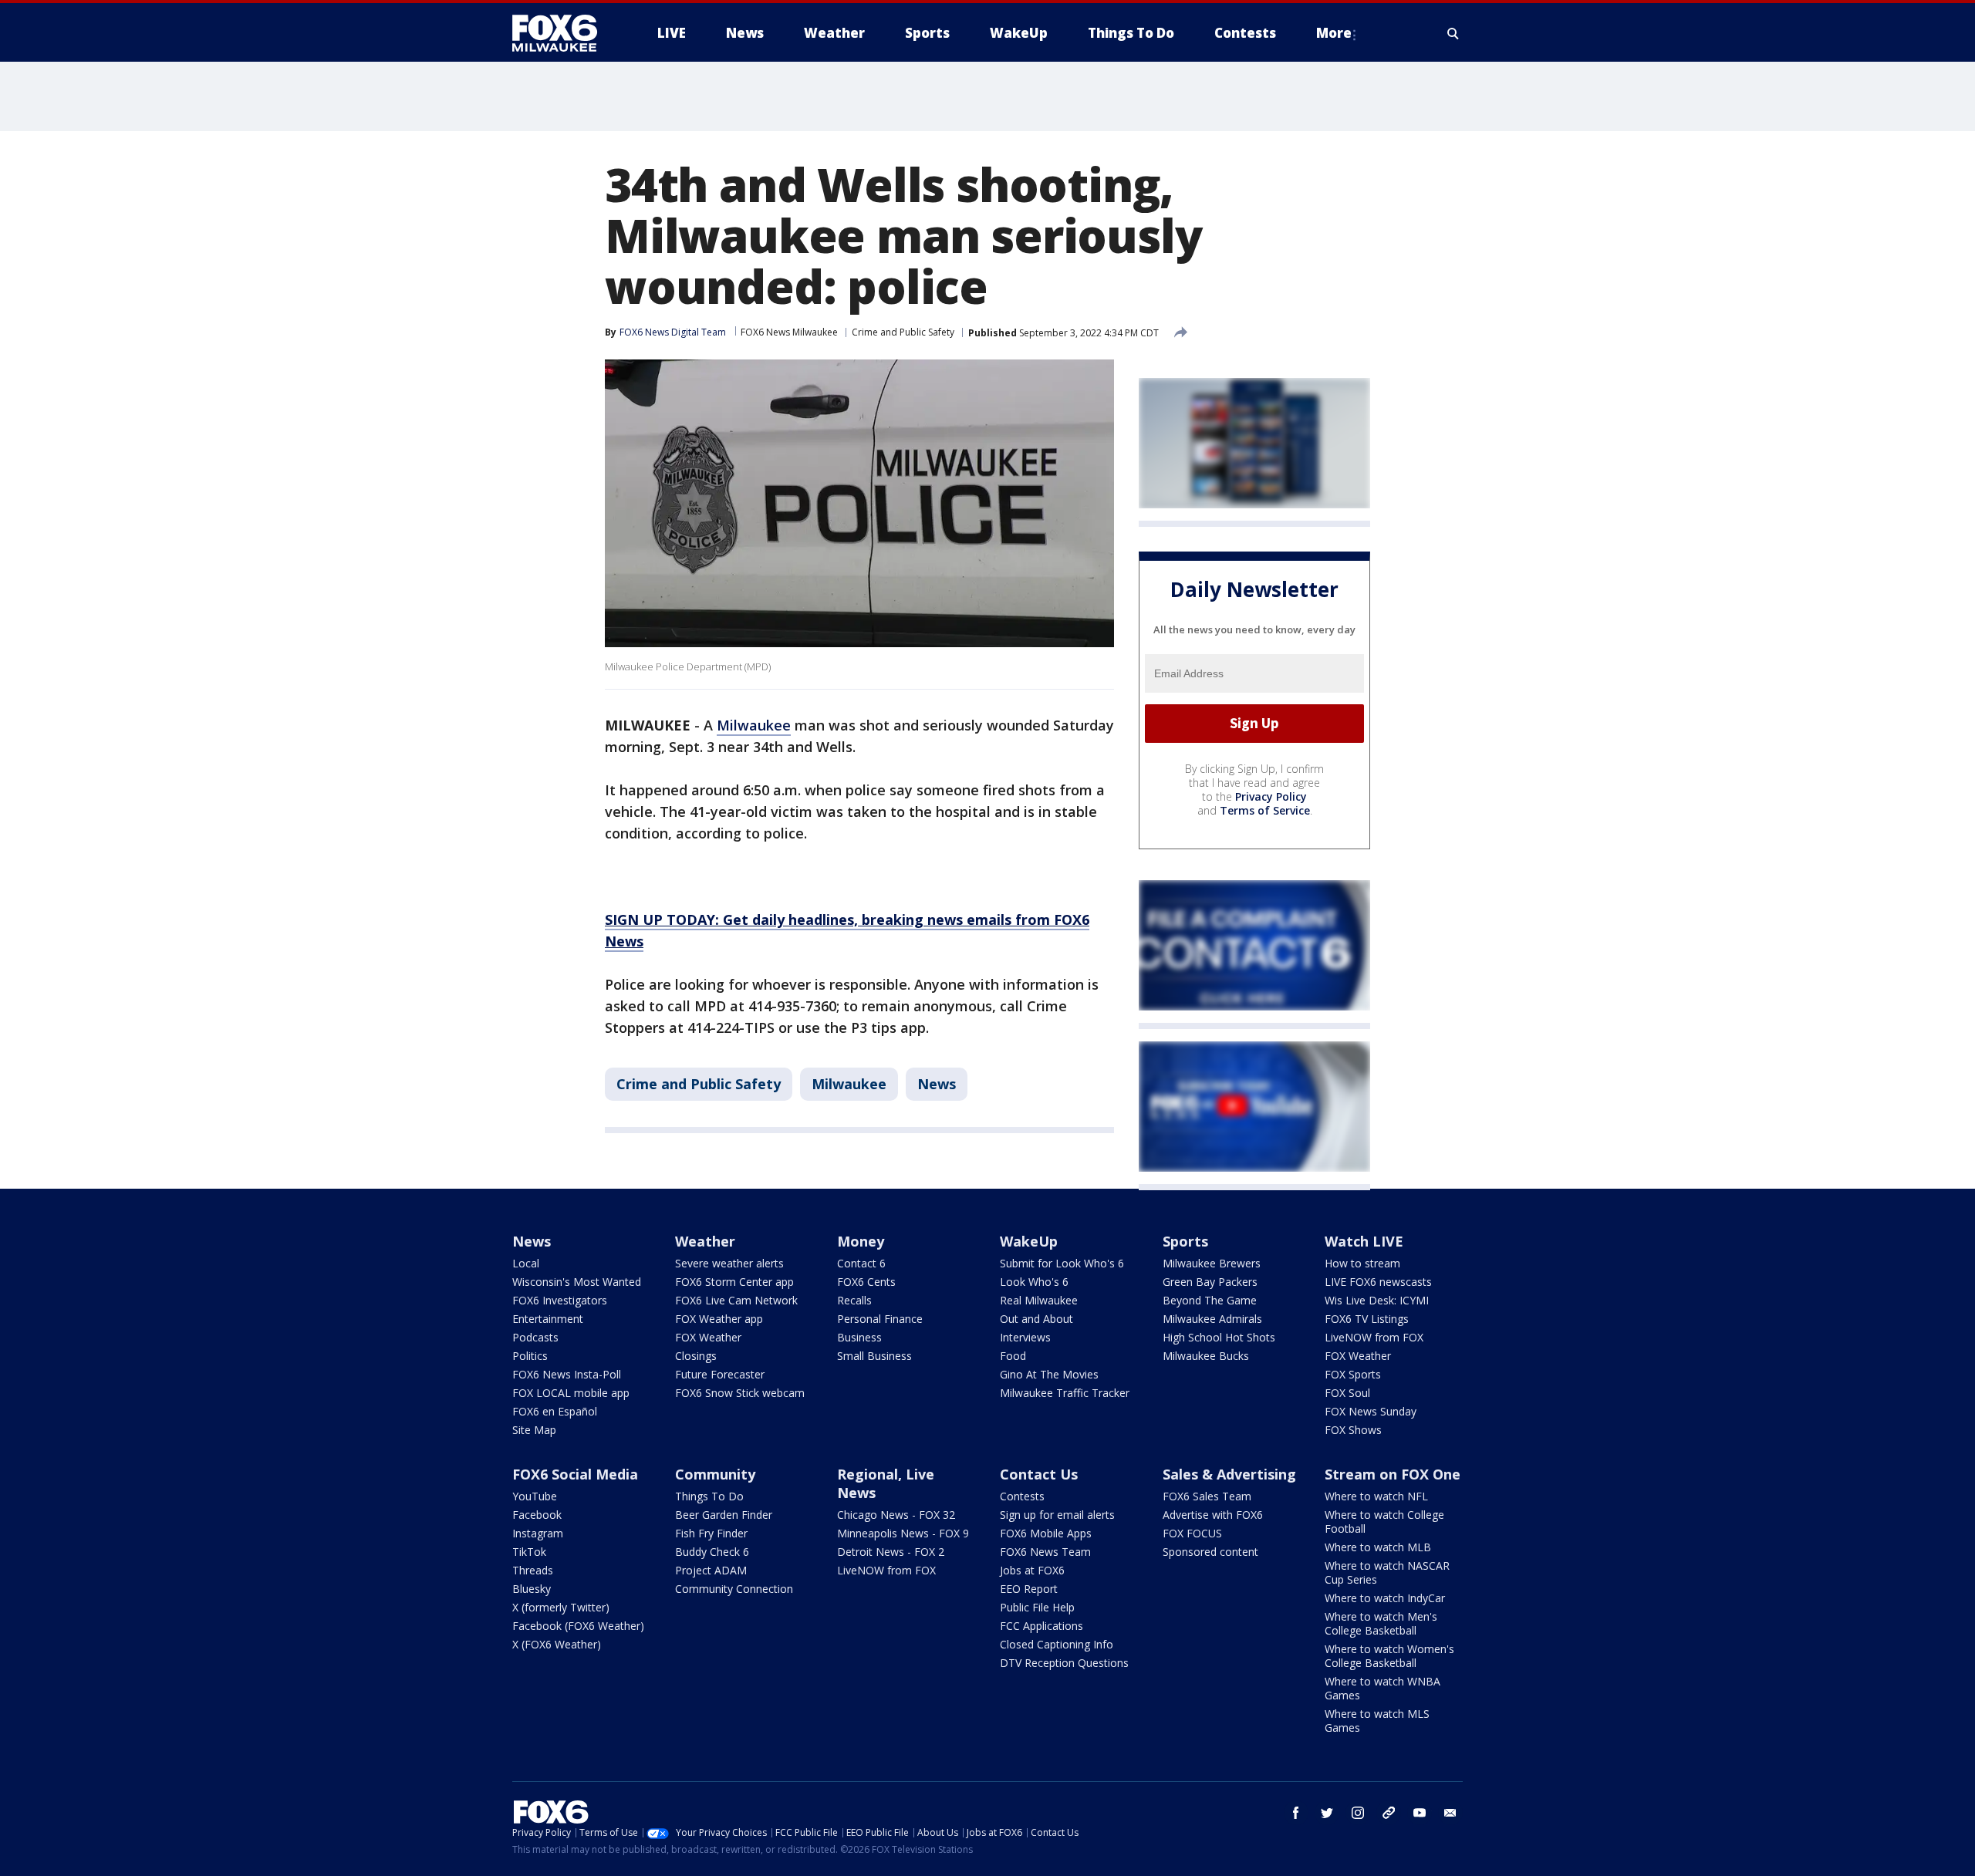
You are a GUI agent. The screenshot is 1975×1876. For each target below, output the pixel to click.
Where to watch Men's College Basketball (1381, 1623)
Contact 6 (861, 1263)
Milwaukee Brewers (1212, 1263)
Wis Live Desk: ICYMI (1377, 1300)
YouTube (535, 1496)
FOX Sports (1353, 1374)
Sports (1185, 1241)
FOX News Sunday (1371, 1411)
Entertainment (548, 1319)
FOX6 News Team (1045, 1552)
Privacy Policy (1271, 796)
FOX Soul (1347, 1393)
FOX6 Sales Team (1207, 1496)
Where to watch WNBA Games (1382, 1688)
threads (1389, 1813)
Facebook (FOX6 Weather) (578, 1626)
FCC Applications (1042, 1626)
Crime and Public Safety (903, 332)
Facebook (537, 1515)
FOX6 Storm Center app (734, 1282)
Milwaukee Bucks (1206, 1356)
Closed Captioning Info (1057, 1644)
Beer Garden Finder (724, 1515)
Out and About (1036, 1319)
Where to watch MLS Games (1377, 1721)
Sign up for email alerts (1057, 1515)
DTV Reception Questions (1064, 1663)
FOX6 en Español (555, 1411)
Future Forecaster (720, 1374)
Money (861, 1241)
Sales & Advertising (1229, 1474)
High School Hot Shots (1219, 1337)
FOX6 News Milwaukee (789, 332)
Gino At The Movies (1049, 1374)
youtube (1420, 1813)
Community (715, 1474)
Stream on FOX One (1393, 1474)
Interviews (1025, 1337)
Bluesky (532, 1589)
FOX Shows (1353, 1430)
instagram (1358, 1813)
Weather (705, 1241)
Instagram (538, 1533)
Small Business (874, 1356)
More (1334, 33)
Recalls (854, 1300)
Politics (530, 1356)
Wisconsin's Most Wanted (577, 1282)
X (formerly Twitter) (561, 1607)
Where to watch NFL (1376, 1496)
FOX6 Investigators (560, 1300)
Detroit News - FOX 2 (891, 1552)
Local (526, 1263)
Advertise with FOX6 (1213, 1515)
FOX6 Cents (866, 1282)
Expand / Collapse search (1453, 33)
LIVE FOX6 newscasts (1378, 1282)
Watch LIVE (1364, 1241)
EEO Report (1029, 1589)
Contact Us (1039, 1474)
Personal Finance (880, 1319)
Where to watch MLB (1378, 1547)
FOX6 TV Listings (1367, 1319)
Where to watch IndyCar (1385, 1598)
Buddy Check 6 (712, 1552)
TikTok (529, 1552)
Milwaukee (754, 725)
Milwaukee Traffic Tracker (1065, 1393)
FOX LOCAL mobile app (571, 1393)
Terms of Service (1265, 810)
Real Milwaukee (1039, 1300)
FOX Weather (708, 1337)
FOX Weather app (719, 1319)
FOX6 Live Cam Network (736, 1300)
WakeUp (1029, 1241)
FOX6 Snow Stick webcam (740, 1393)
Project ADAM (711, 1570)
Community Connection (734, 1589)
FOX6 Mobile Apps (1046, 1533)
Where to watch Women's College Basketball (1389, 1656)
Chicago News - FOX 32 (896, 1515)
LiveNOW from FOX (1374, 1337)
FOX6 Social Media (575, 1474)
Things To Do (709, 1496)
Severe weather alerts (729, 1263)
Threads (533, 1570)
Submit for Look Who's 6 (1062, 1263)
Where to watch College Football (1384, 1522)
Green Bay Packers (1210, 1282)
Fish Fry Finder (711, 1533)
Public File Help (1037, 1607)
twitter (1327, 1813)
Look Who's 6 (1034, 1282)
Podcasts (535, 1337)
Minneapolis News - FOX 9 (903, 1533)
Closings (696, 1356)
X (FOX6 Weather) (557, 1644)
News (937, 1084)
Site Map (534, 1430)
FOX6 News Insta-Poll (567, 1374)
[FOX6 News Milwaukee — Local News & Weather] (563, 33)
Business (859, 1337)
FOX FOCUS (1192, 1533)
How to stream (1362, 1263)
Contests (1022, 1496)
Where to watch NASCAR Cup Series (1387, 1572)
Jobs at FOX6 (1032, 1570)
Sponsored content (1210, 1552)
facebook (1296, 1813)
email (1450, 1813)
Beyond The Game (1210, 1300)
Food (1013, 1356)
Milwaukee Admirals (1212, 1319)
